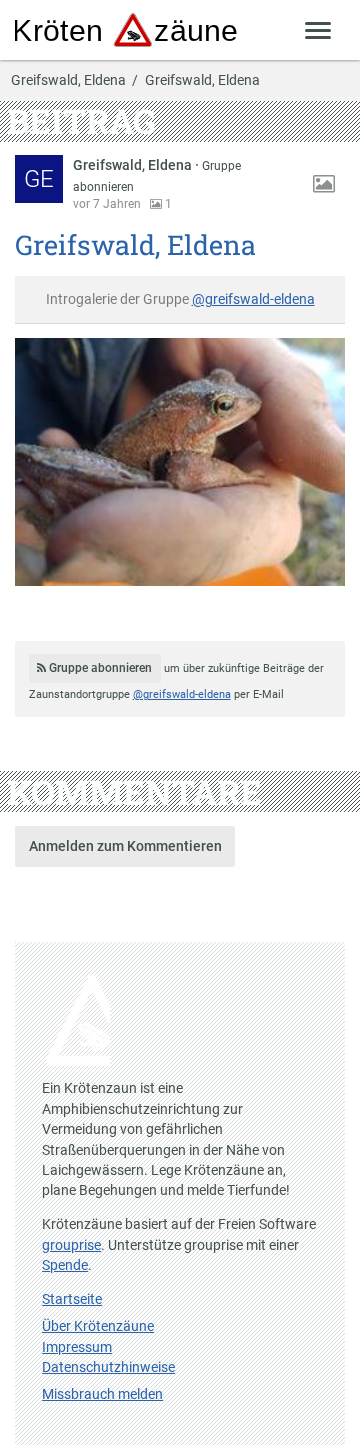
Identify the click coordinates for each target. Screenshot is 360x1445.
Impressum (77, 1347)
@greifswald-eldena (253, 299)
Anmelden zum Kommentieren (125, 846)
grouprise (71, 1245)
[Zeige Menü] (318, 29)
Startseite (72, 1299)
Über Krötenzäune (98, 1326)
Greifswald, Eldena (68, 81)
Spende (65, 1265)
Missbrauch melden (102, 1394)
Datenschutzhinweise (108, 1367)
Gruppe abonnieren (99, 668)
